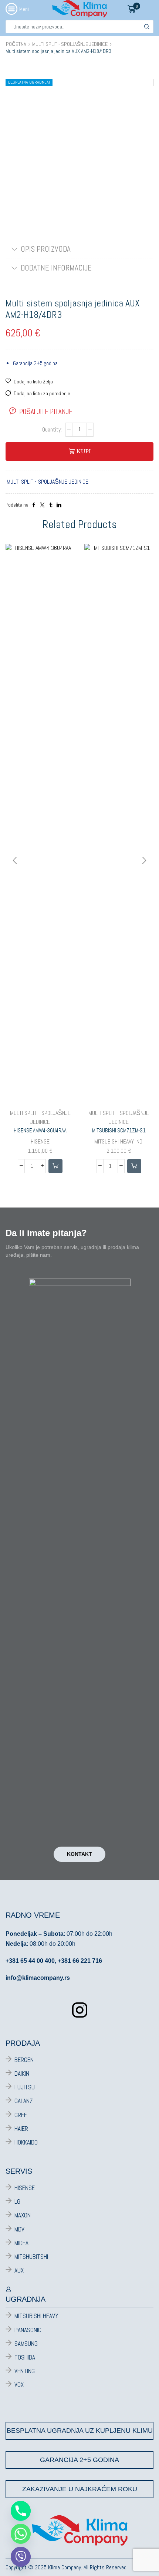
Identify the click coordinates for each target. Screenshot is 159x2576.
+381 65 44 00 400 (30, 1961)
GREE (21, 2115)
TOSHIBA (25, 2357)
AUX (19, 2270)
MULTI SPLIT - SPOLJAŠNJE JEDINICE (70, 44)
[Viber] (21, 2557)
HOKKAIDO (26, 2142)
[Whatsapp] (21, 2534)
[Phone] (21, 2511)
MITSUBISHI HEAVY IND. (119, 1141)
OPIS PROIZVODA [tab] (46, 249)
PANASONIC (28, 2330)
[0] (139, 9)
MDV (19, 2229)
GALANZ (24, 2101)
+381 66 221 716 (80, 1961)
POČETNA (16, 44)
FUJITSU (25, 2087)
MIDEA (21, 2243)
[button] (55, 1166)
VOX (19, 2385)
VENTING (25, 2371)
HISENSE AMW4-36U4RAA (40, 1130)
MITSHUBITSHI (31, 2257)
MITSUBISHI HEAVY (36, 2316)
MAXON (23, 2215)
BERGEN (24, 2060)
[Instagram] (80, 2010)
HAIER (21, 2129)
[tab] (79, 249)
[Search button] (147, 27)
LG (17, 2201)
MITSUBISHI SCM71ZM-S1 (119, 1130)
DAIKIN (22, 2073)
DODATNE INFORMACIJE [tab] (56, 268)
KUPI (84, 451)
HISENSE (40, 1141)
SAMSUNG (26, 2344)
